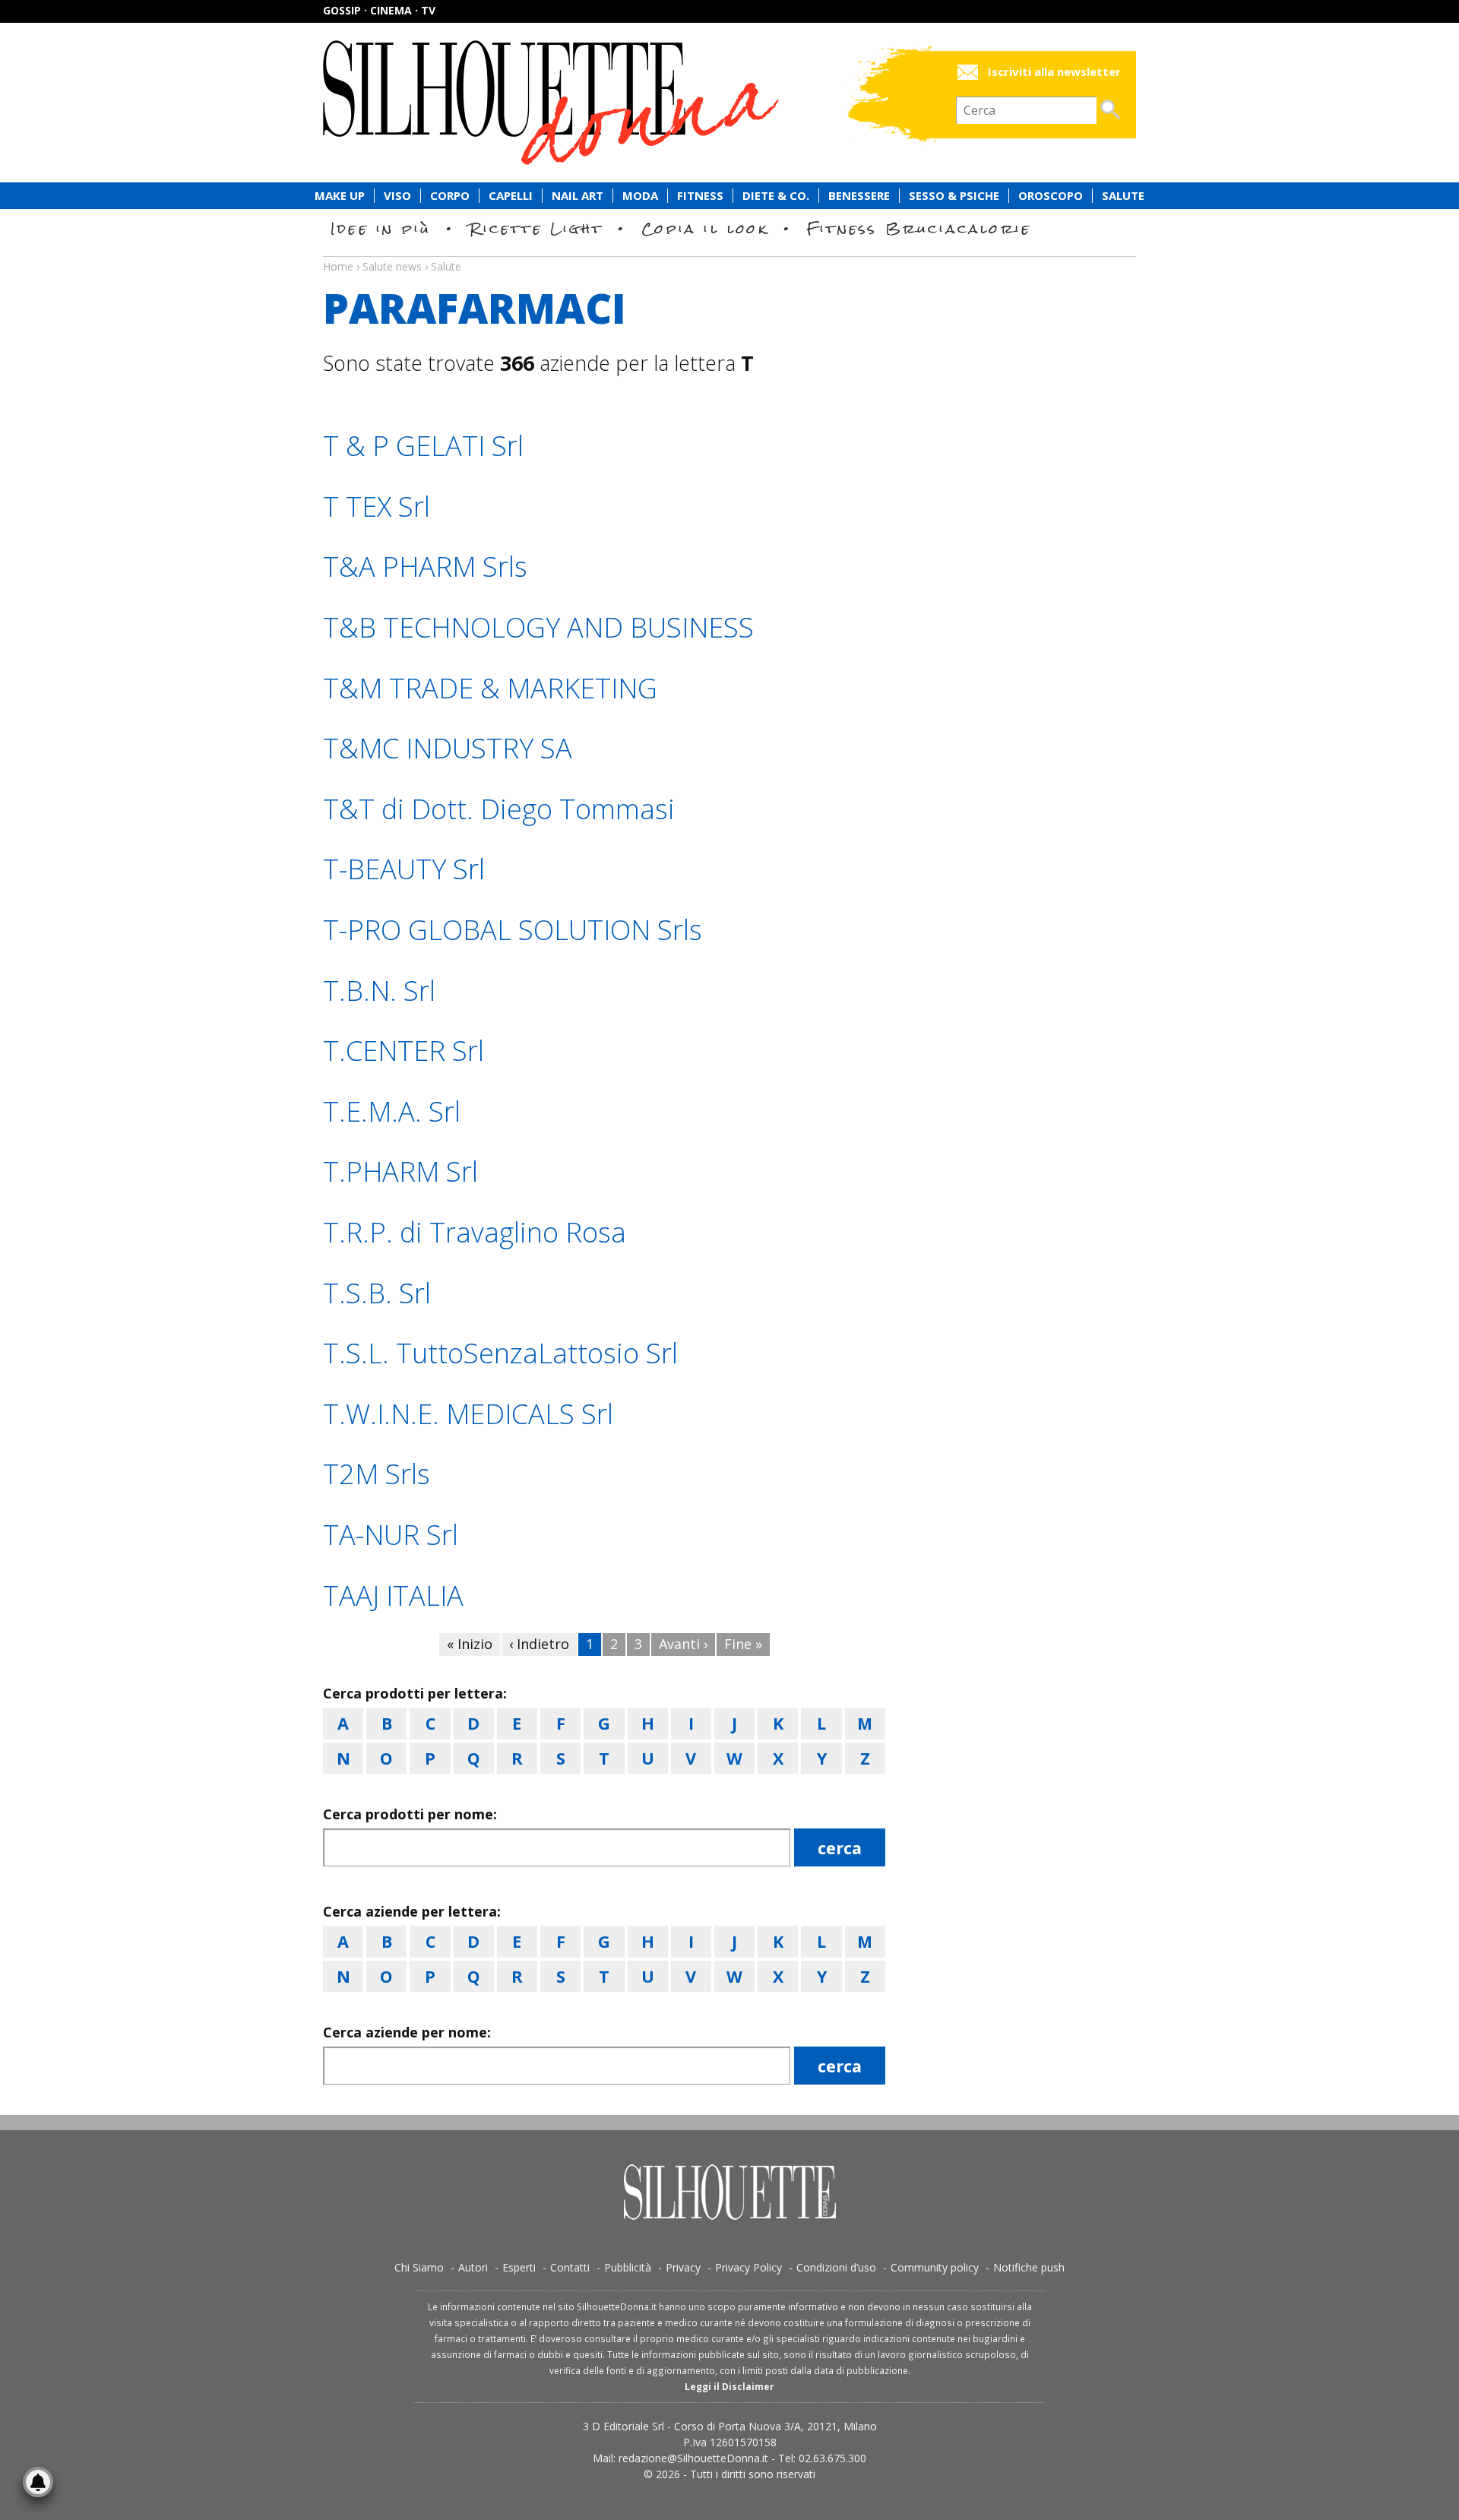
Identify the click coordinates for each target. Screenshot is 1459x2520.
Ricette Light (536, 228)
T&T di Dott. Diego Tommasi (499, 809)
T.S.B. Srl (377, 1293)
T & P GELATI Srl (423, 446)
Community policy (935, 2267)
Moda (640, 196)
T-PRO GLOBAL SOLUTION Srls (513, 930)
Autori (473, 2267)
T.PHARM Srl (400, 1171)
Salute (1123, 196)
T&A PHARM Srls (425, 567)
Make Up (340, 196)
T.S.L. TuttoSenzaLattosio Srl (500, 1353)
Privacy (683, 2267)
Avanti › (683, 1644)
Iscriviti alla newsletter (1054, 72)
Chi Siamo (419, 2267)
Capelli (511, 196)
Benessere (859, 196)
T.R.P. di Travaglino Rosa (475, 1232)
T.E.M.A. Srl (392, 1111)
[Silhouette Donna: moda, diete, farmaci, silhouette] (616, 103)
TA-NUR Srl (391, 1535)
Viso (397, 196)
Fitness (700, 196)
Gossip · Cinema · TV (379, 10)
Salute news (729, 252)
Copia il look (705, 228)
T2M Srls (377, 1474)
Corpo (450, 196)
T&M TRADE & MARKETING (490, 688)
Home (338, 266)
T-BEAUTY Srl (404, 869)
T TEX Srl (377, 507)
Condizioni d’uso (836, 2267)
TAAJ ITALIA (393, 1596)
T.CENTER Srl (404, 1051)
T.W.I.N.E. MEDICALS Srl (468, 1414)
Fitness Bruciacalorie (919, 228)
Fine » (743, 1644)
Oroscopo (1051, 196)
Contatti (570, 2267)
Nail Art (578, 196)
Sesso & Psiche (954, 196)
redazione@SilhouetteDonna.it (693, 2458)
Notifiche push (1029, 2267)
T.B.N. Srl (379, 991)
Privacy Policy (748, 2267)
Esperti (519, 2267)
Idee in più (381, 228)
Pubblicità (628, 2267)
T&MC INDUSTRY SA (448, 748)
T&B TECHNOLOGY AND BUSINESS (538, 627)
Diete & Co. (776, 196)
